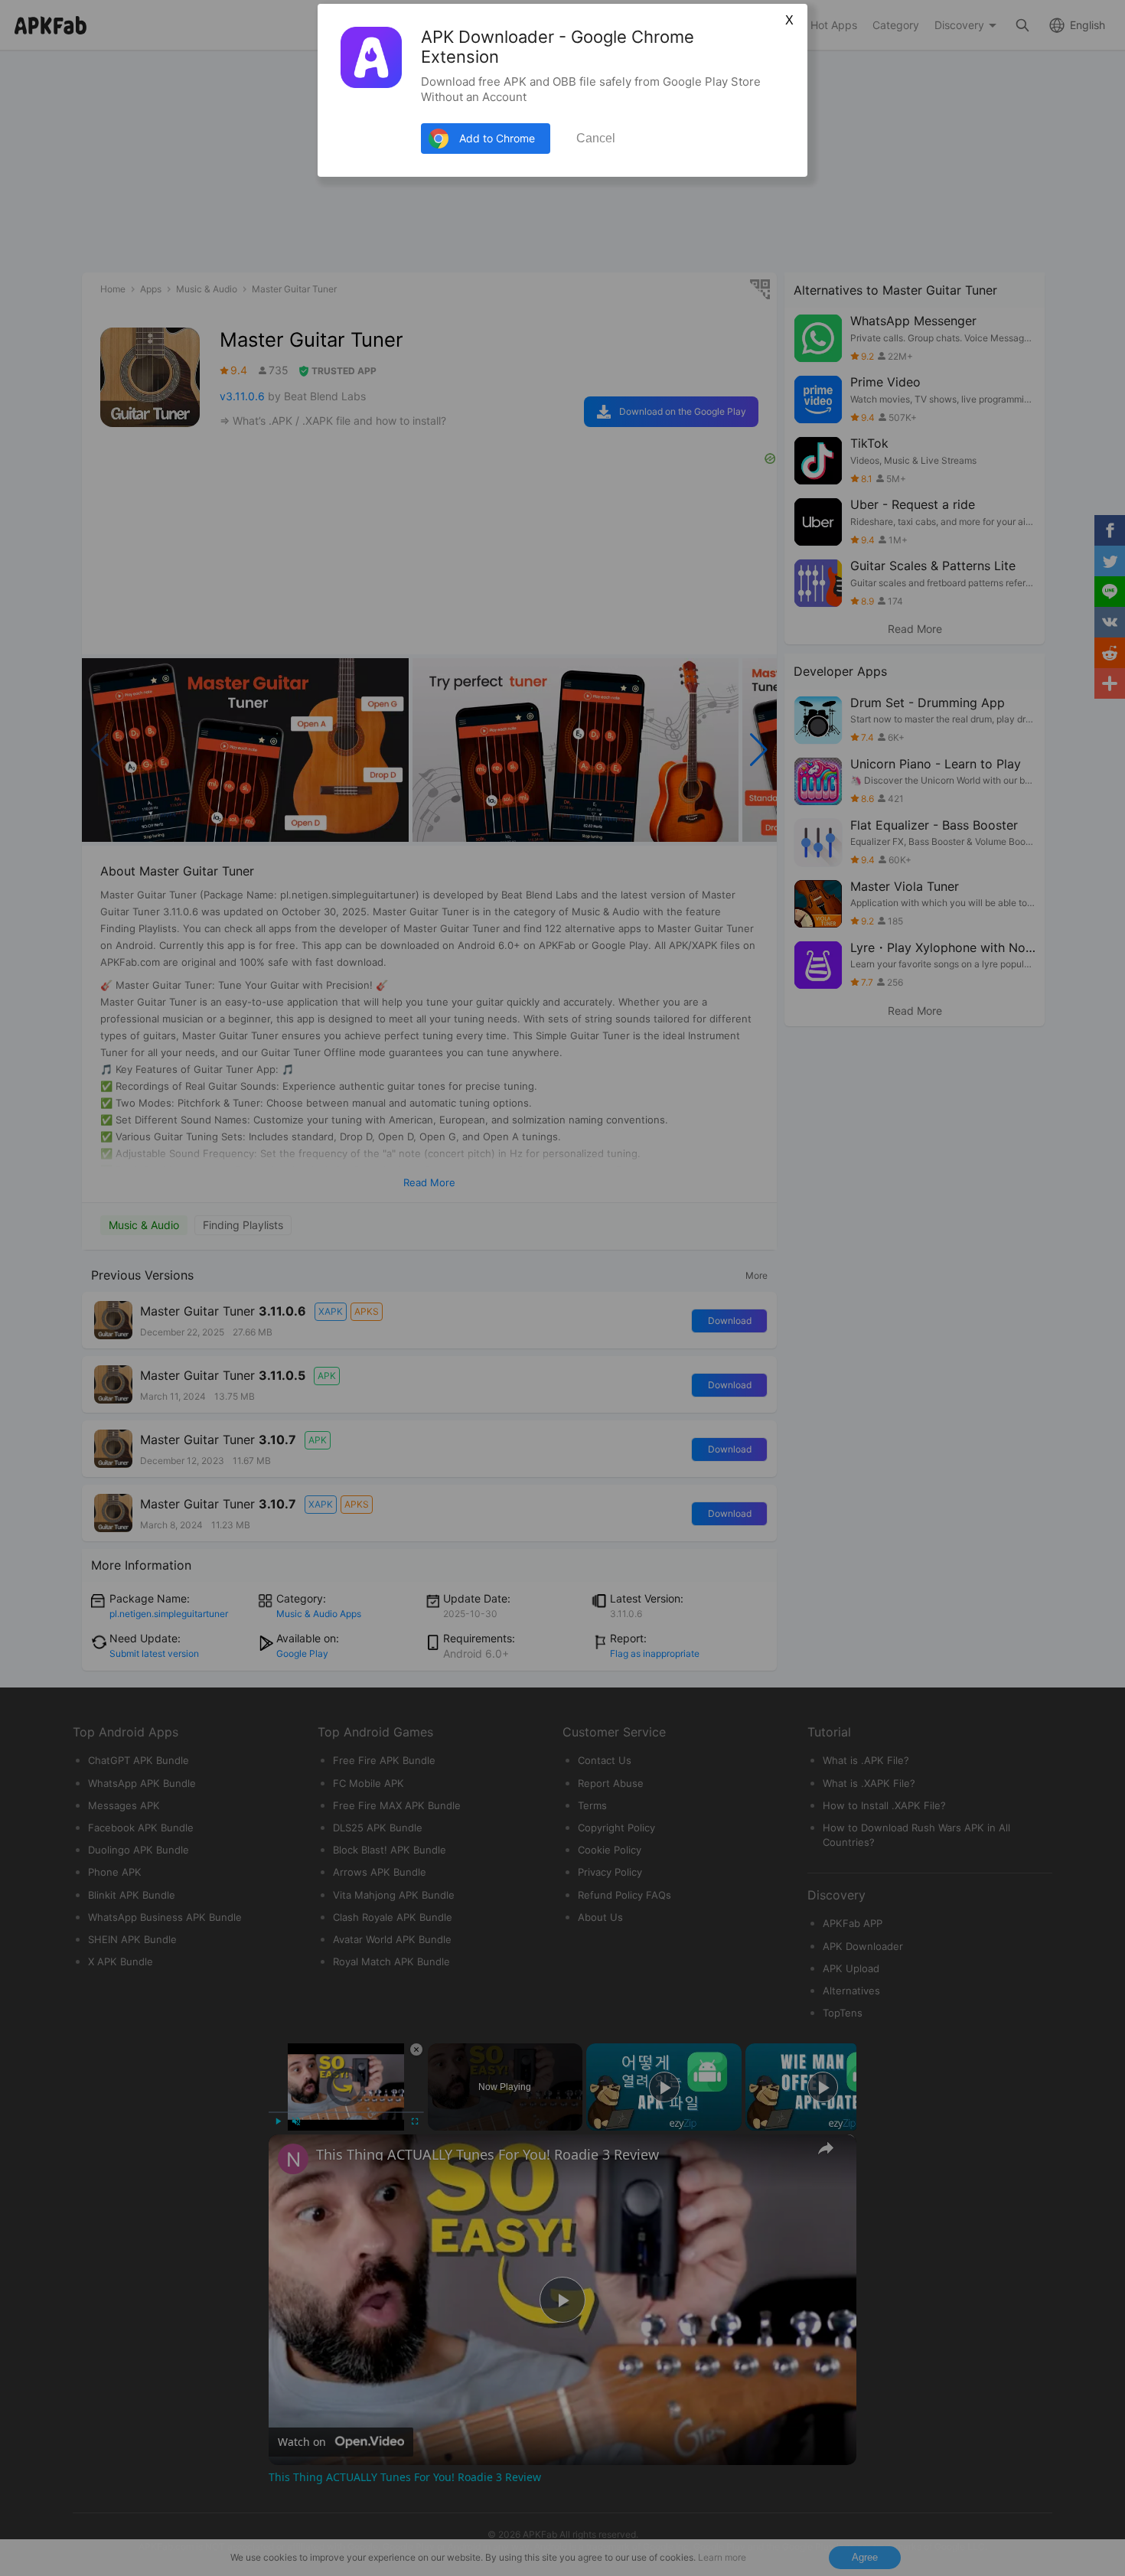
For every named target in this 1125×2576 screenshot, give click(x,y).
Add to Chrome (497, 138)
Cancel (596, 138)
